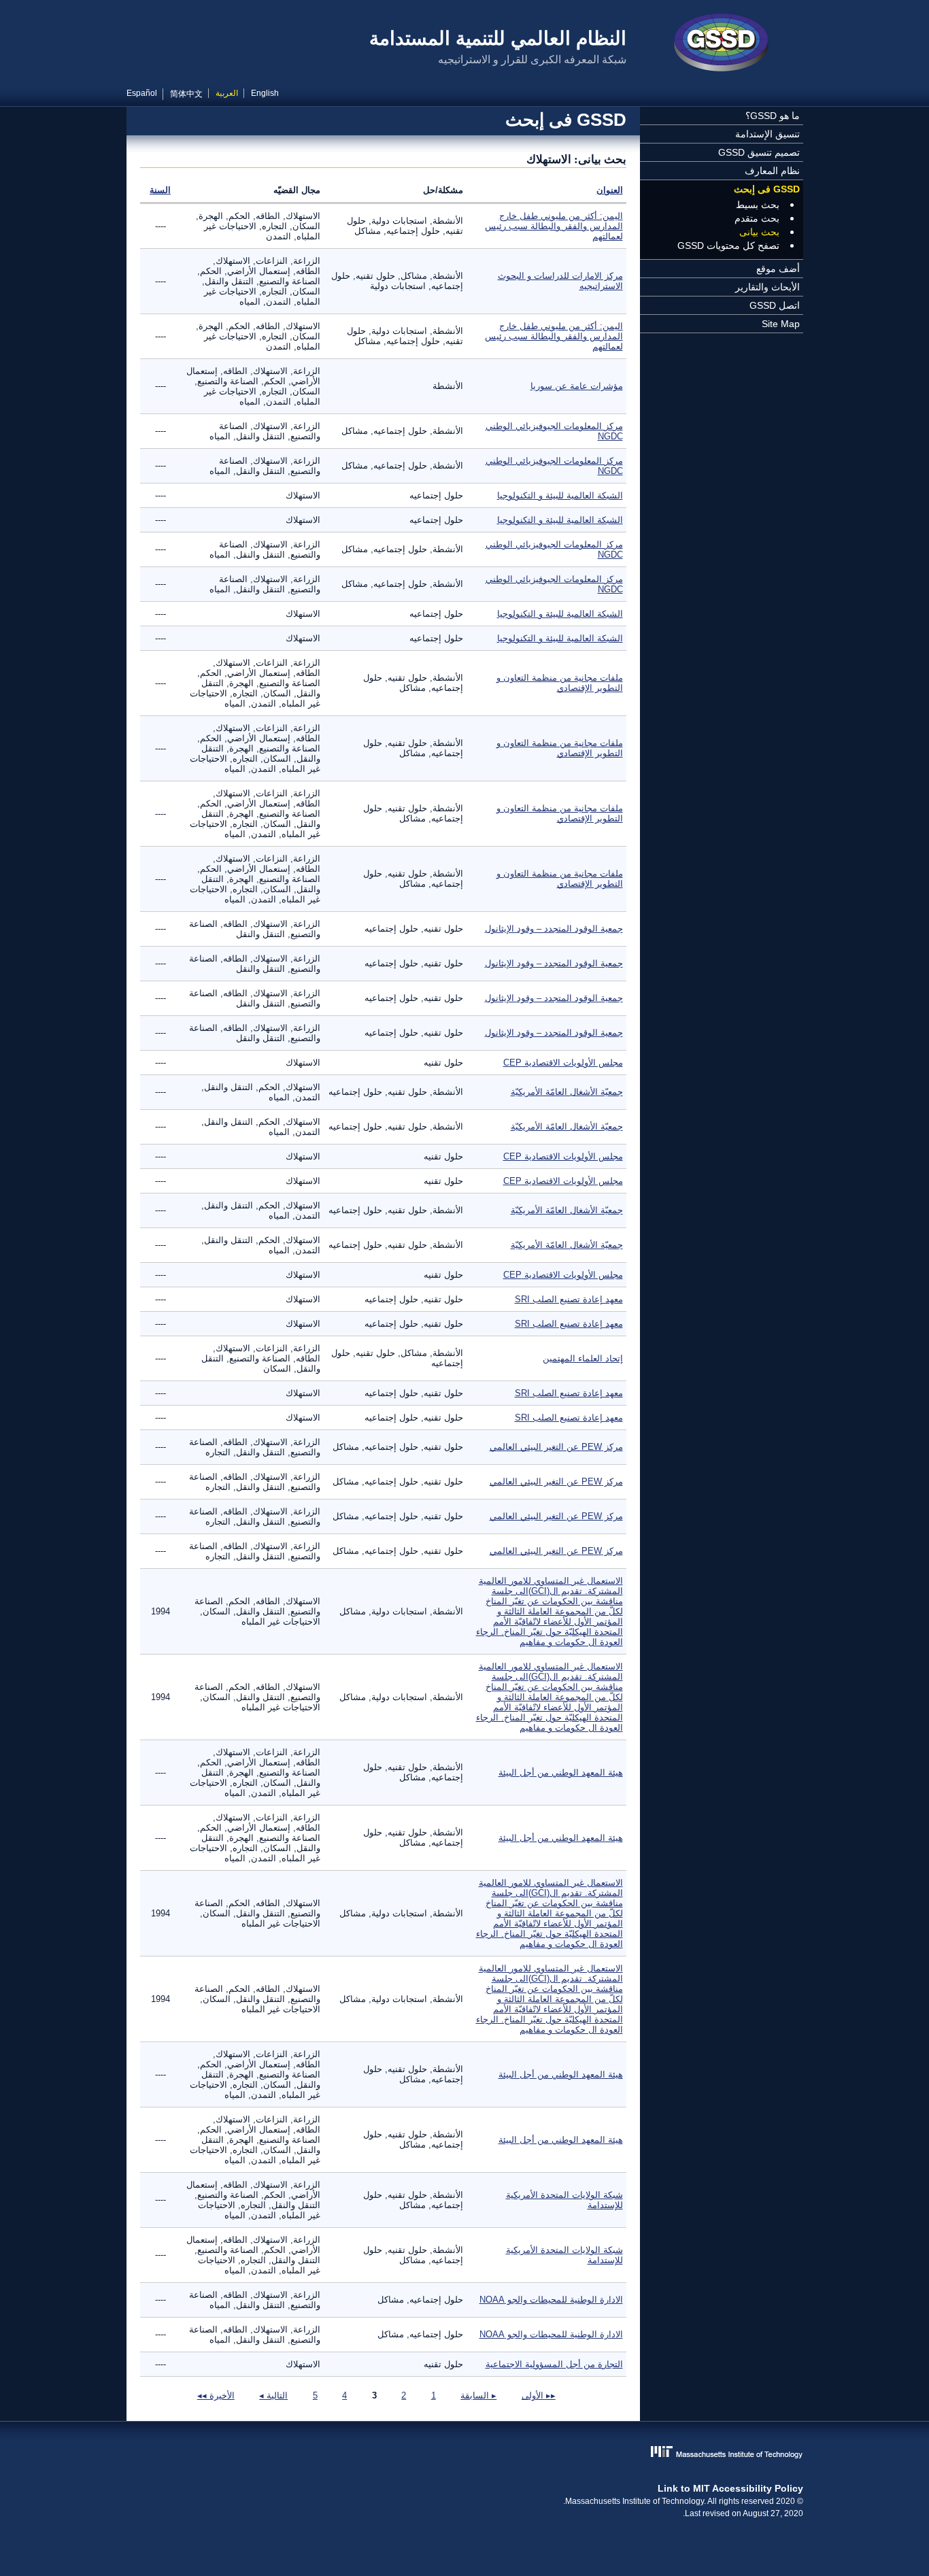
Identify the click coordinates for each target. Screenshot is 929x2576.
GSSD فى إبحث (767, 189)
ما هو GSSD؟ (773, 116)
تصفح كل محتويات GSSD (728, 245)
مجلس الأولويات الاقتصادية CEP (563, 1063)
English (265, 93)
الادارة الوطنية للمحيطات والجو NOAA (551, 2300)
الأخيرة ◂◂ (216, 2395)
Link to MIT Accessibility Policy (730, 2488)
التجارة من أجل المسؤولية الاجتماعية (554, 2364)
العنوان (610, 190)
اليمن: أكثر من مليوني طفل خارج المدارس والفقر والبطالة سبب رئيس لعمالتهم (554, 226)
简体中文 (186, 94)
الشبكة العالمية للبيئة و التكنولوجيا (560, 495)
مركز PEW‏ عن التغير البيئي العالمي (556, 1447)
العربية (227, 93)
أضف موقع (778, 269)
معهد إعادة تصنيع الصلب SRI (569, 1299)
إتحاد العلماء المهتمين (583, 1358)
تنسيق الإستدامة (767, 134)
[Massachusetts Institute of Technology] (465, 2453)
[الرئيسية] (722, 44)
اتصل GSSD (775, 305)
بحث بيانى (759, 232)
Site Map (781, 324)
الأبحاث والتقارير (767, 287)
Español (142, 93)
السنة (160, 190)
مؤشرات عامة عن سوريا (577, 386)
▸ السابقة (478, 2395)
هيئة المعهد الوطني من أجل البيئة (561, 1773)
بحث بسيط (758, 205)
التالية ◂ (273, 2395)
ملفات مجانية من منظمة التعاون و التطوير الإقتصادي (560, 683)
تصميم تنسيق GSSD (759, 152)
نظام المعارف (772, 171)
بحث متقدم (757, 218)
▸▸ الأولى (539, 2395)
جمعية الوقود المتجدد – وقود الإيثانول (554, 929)
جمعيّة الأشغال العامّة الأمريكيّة (567, 1092)
